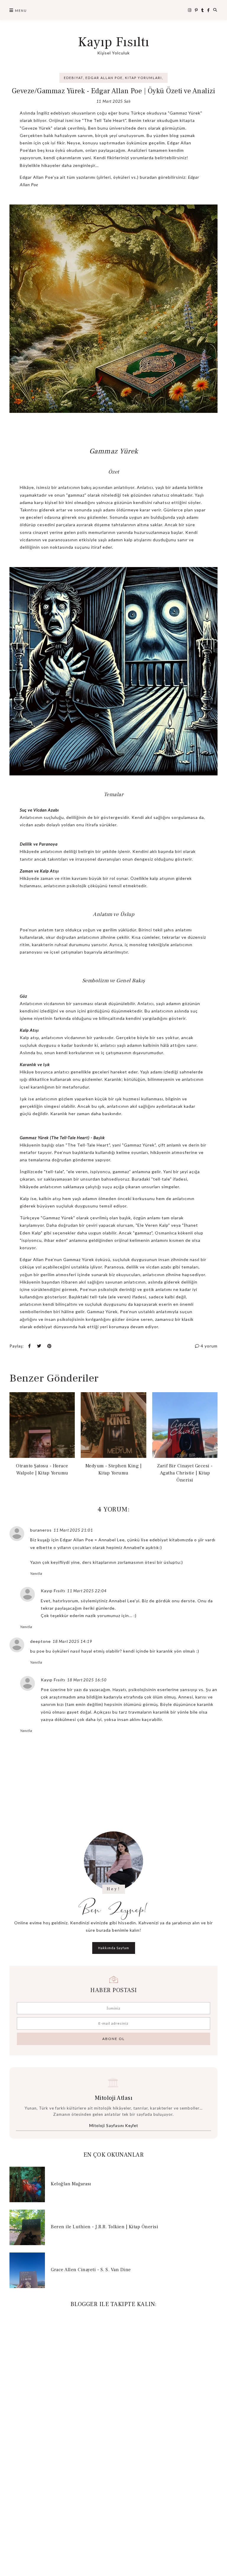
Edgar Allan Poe (104, 78)
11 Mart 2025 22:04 (87, 1591)
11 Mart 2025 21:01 (73, 1530)
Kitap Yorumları (144, 78)
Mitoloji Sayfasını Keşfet (114, 2126)
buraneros (41, 1530)
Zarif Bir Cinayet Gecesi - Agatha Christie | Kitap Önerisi (185, 1473)
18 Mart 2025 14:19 (72, 1641)
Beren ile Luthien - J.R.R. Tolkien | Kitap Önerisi (104, 2227)
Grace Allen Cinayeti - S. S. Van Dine (91, 2270)
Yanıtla (36, 1573)
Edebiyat (73, 78)
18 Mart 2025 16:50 (87, 1680)
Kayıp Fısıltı (114, 42)
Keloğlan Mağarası (71, 2184)
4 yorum (209, 1346)
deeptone (40, 1641)
